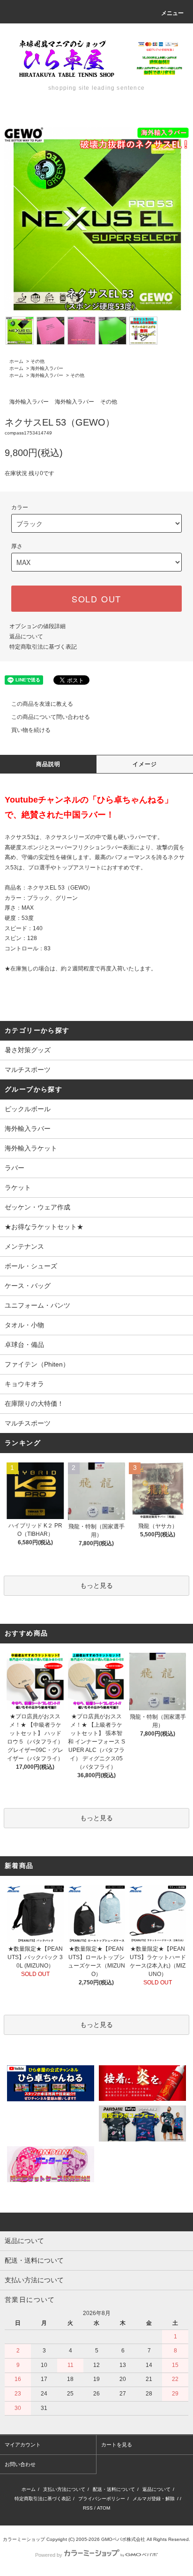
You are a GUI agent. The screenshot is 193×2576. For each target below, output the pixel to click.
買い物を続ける (31, 730)
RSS (88, 2508)
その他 (37, 361)
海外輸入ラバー (47, 368)
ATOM (104, 2508)
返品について (26, 637)
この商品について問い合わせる (51, 717)
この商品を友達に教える (42, 704)
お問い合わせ (20, 2464)
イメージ (145, 764)
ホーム (16, 361)
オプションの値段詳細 (37, 626)
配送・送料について (114, 2489)
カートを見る (117, 2445)
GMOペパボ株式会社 (123, 2539)
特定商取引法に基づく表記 (43, 647)
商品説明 (48, 764)
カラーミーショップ (24, 2539)
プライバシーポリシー (102, 2499)
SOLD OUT (96, 599)
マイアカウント (23, 2445)
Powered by (49, 2555)
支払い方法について (64, 2489)
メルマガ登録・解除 (154, 2499)
